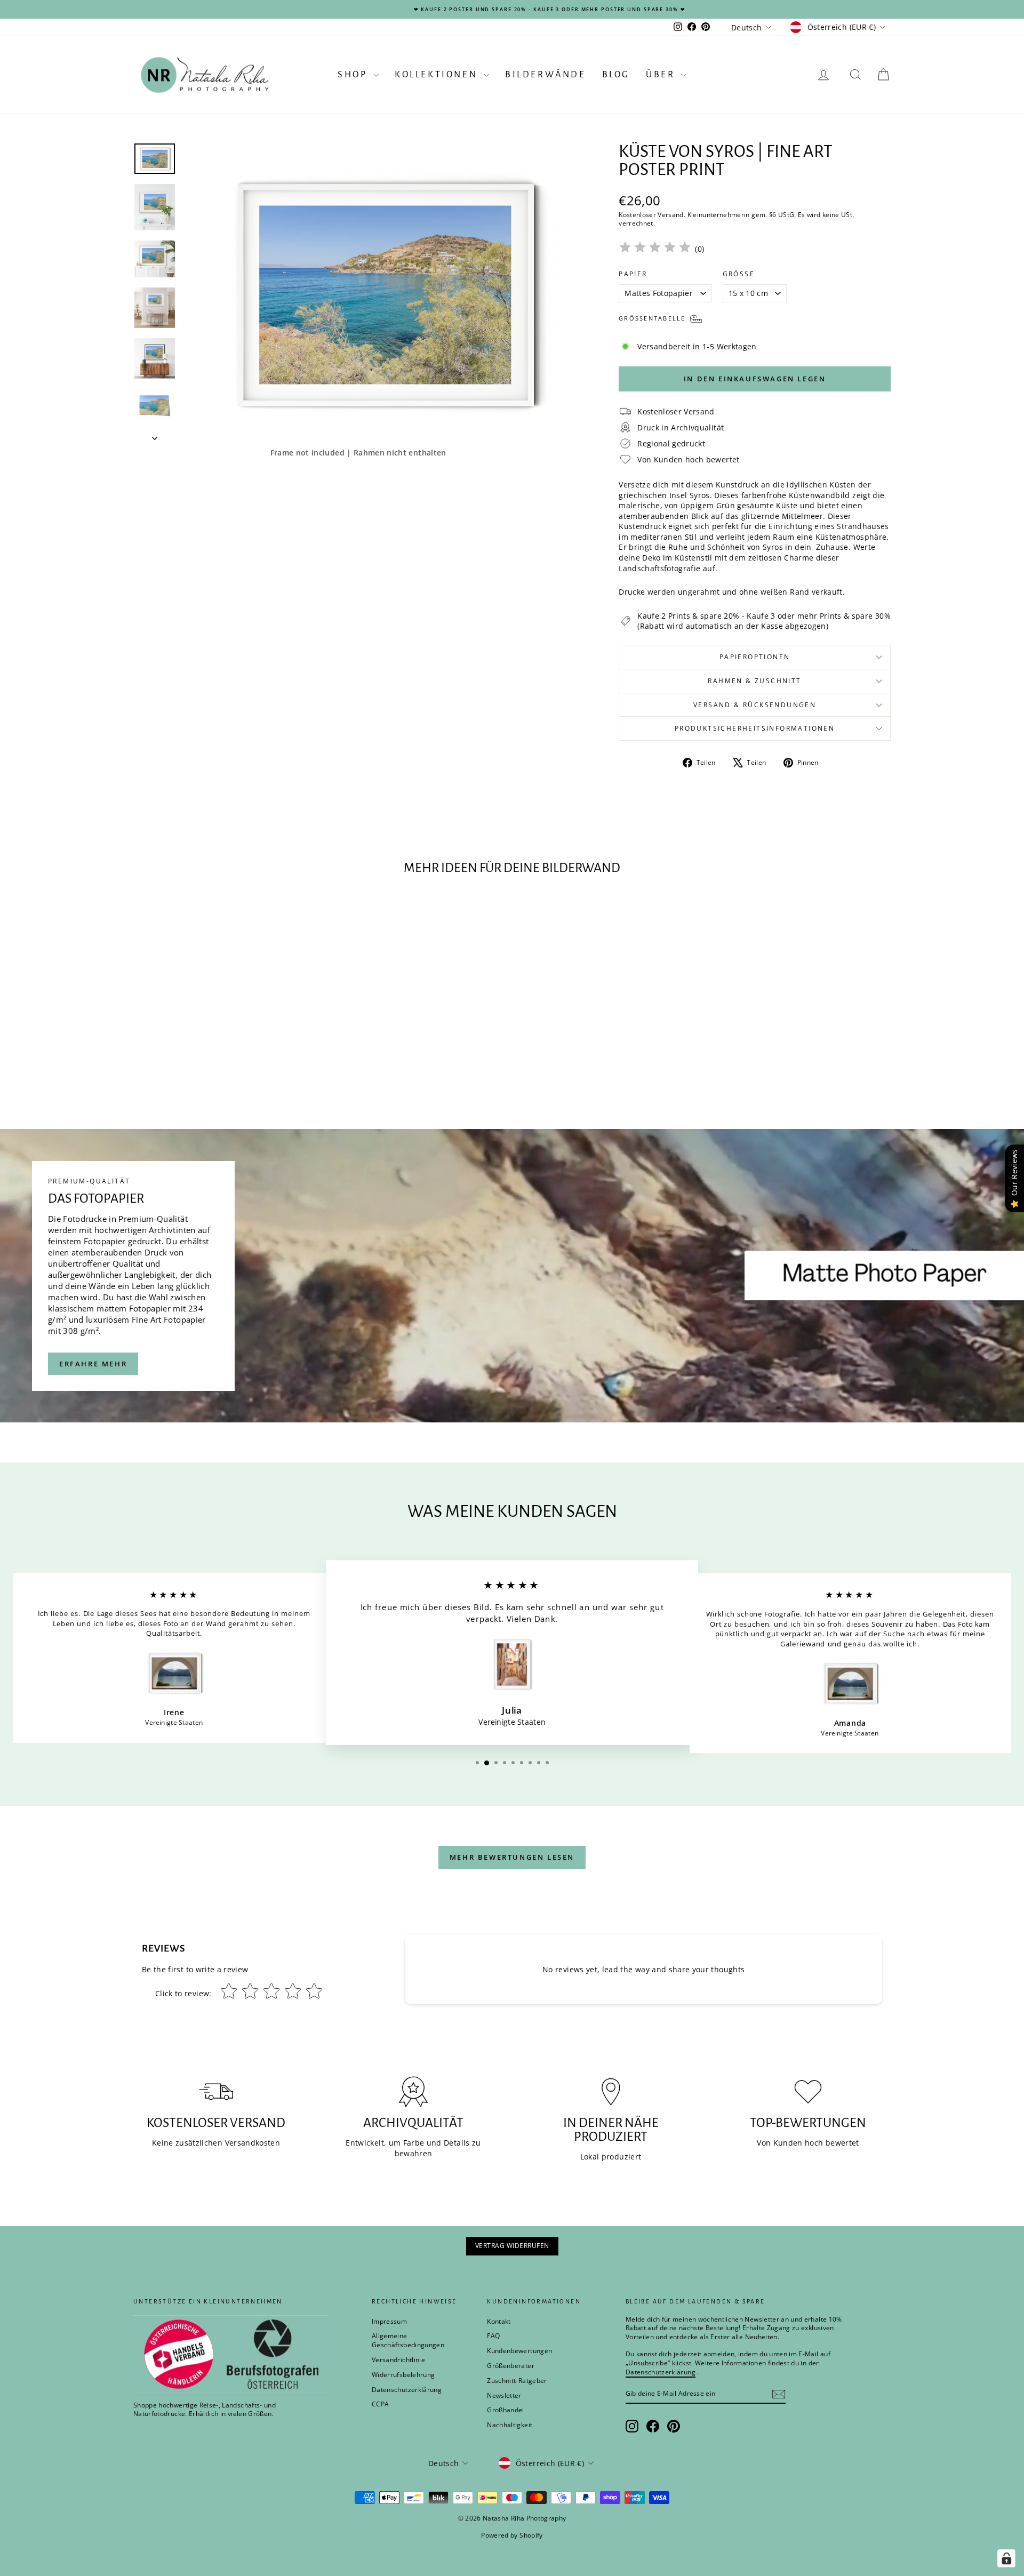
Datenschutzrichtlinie (617, 1339)
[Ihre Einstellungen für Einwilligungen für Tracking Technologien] (1006, 2558)
